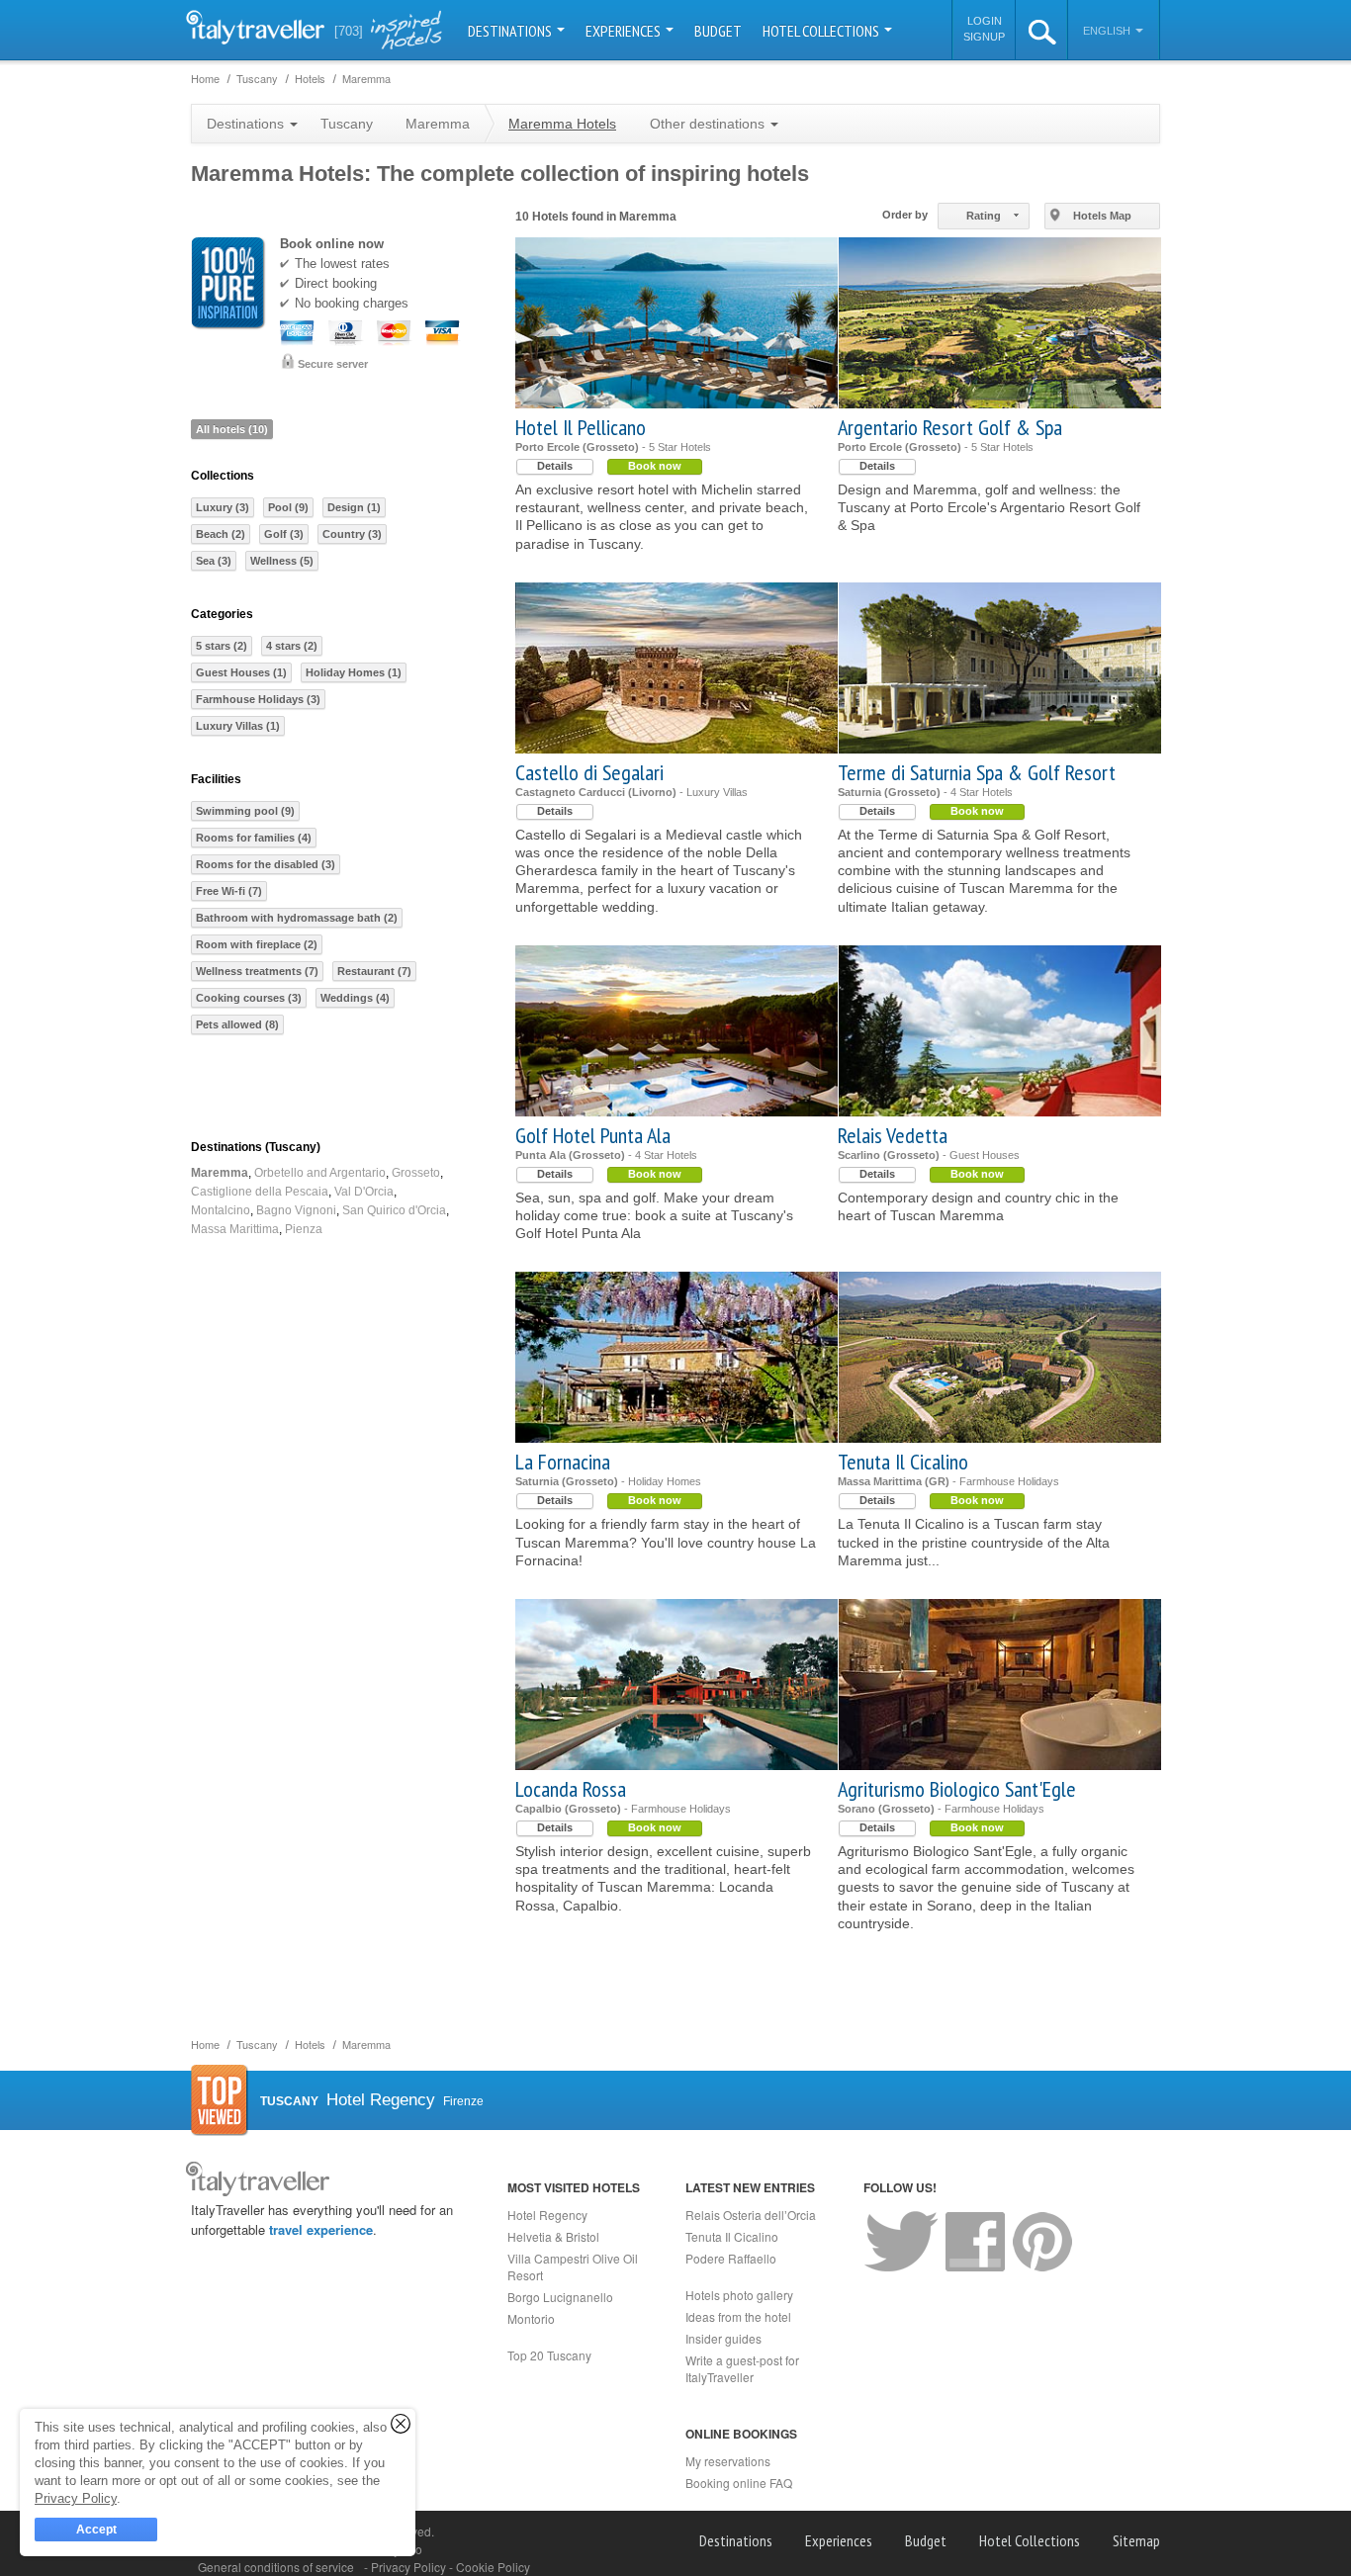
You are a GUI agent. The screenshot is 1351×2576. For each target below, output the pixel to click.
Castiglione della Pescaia (260, 1192)
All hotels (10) (232, 429)
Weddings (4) (355, 998)
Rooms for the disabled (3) (266, 864)
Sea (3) (214, 561)
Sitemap (1136, 2540)
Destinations (511, 31)
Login (985, 21)
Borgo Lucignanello (560, 2297)
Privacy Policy (410, 2567)
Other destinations (709, 124)
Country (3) (352, 534)
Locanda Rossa (571, 1789)
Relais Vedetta (893, 1135)
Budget (718, 31)
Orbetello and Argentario (320, 1173)
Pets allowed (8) (237, 1024)
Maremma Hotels (562, 124)
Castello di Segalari (589, 772)
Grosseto (416, 1173)
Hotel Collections (822, 31)
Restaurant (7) (374, 971)
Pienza (304, 1229)
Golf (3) (284, 534)
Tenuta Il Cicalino (903, 1462)
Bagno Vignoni (296, 1210)
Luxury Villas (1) (238, 726)
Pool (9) (288, 507)
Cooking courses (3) (249, 998)
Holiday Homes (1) (354, 672)
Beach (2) (221, 534)
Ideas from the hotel (738, 2316)
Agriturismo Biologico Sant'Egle (957, 1789)
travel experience (321, 2229)
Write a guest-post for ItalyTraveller (742, 2368)
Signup (984, 37)
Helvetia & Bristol (553, 2236)
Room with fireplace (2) (257, 944)
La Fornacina (563, 1462)
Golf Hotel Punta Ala (593, 1135)
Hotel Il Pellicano (581, 427)
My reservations (728, 2461)
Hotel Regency (547, 2215)
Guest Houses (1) (241, 672)
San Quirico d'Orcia (394, 1210)
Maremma (220, 1173)
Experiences (625, 31)
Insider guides (723, 2338)
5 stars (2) (222, 646)
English (1108, 31)
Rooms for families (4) (254, 838)
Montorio (531, 2318)
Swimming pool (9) (245, 811)
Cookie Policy (493, 2567)
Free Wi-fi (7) (229, 891)
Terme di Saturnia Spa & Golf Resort (977, 772)
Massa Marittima (235, 1229)
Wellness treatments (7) (257, 971)
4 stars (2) (292, 646)
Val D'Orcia (364, 1192)
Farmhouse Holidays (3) (258, 699)
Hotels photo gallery (739, 2295)
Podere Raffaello (731, 2258)
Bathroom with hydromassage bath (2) (297, 918)
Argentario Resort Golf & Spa (950, 427)
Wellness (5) (282, 561)
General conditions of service (276, 2567)
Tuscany (347, 124)
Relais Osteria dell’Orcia (751, 2215)
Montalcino (221, 1210)
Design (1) (354, 507)
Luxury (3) (223, 507)
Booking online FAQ (739, 2483)
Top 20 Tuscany (549, 2355)
